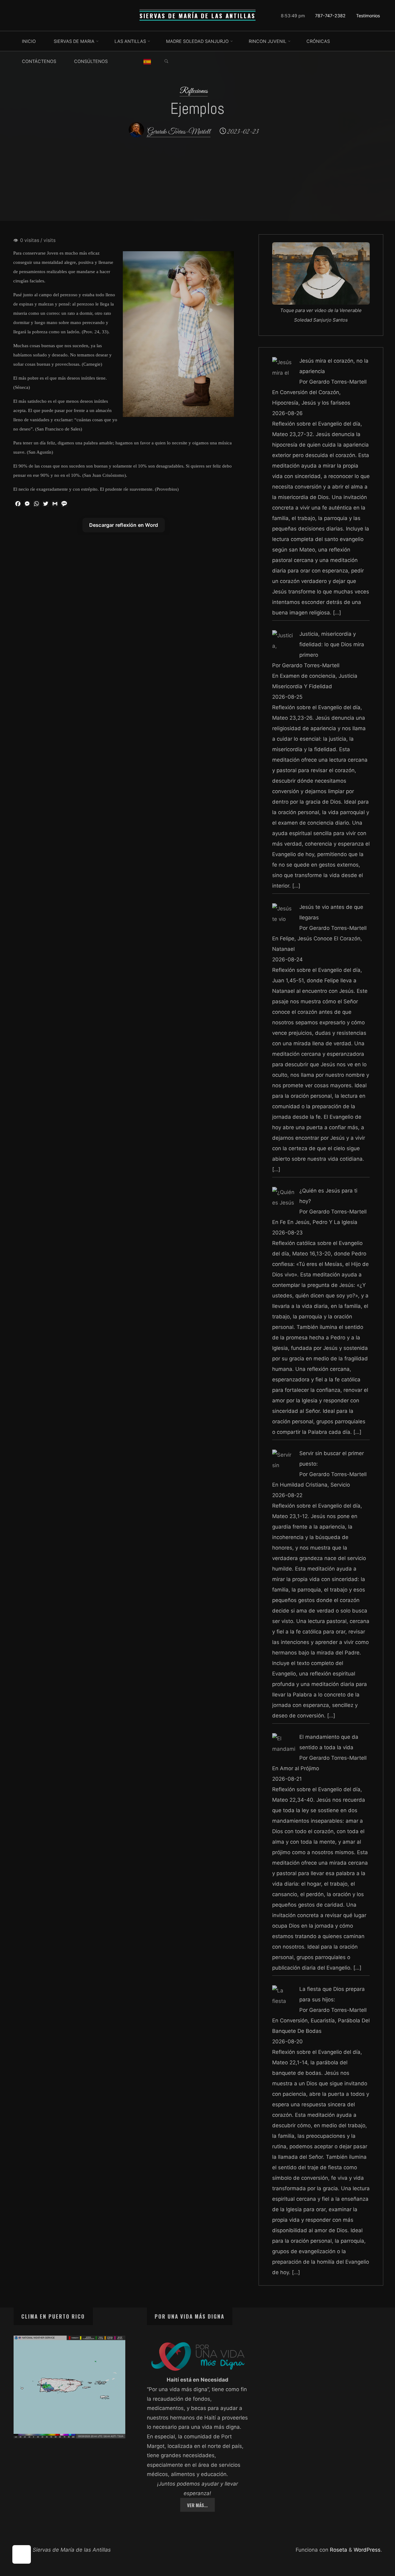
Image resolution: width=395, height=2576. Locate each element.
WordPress (367, 2550)
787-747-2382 (330, 16)
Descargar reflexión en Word (123, 525)
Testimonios (368, 16)
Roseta (338, 2550)
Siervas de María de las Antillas (197, 16)
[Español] (147, 61)
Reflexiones (194, 91)
